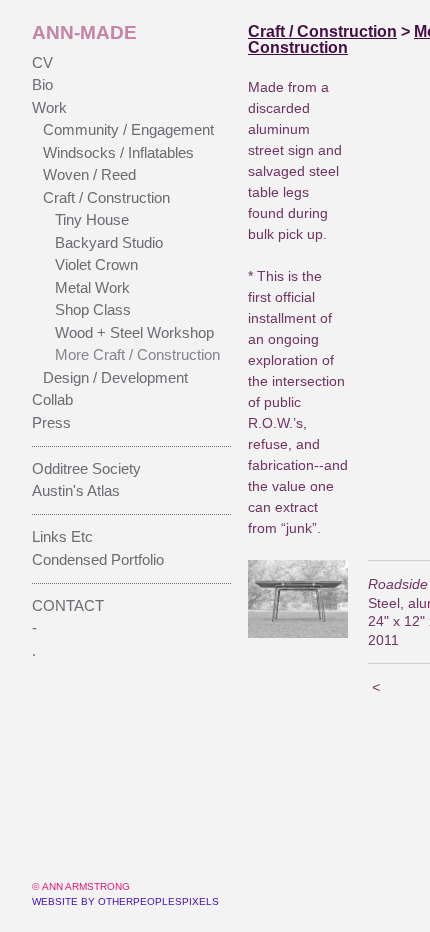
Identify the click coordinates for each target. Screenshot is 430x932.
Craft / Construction (106, 197)
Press (51, 422)
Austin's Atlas (76, 490)
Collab (52, 399)
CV (42, 62)
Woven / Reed (89, 174)
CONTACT (68, 605)
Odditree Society (86, 468)
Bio (42, 84)
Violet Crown (96, 264)
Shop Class (93, 309)
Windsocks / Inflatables (118, 152)
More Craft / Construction (137, 354)
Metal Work (92, 287)
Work (49, 107)
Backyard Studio (109, 242)
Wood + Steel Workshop (134, 332)
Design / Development (115, 377)
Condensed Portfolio (98, 559)
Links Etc (62, 536)
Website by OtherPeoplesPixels (125, 901)
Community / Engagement (128, 129)
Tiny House (92, 219)
